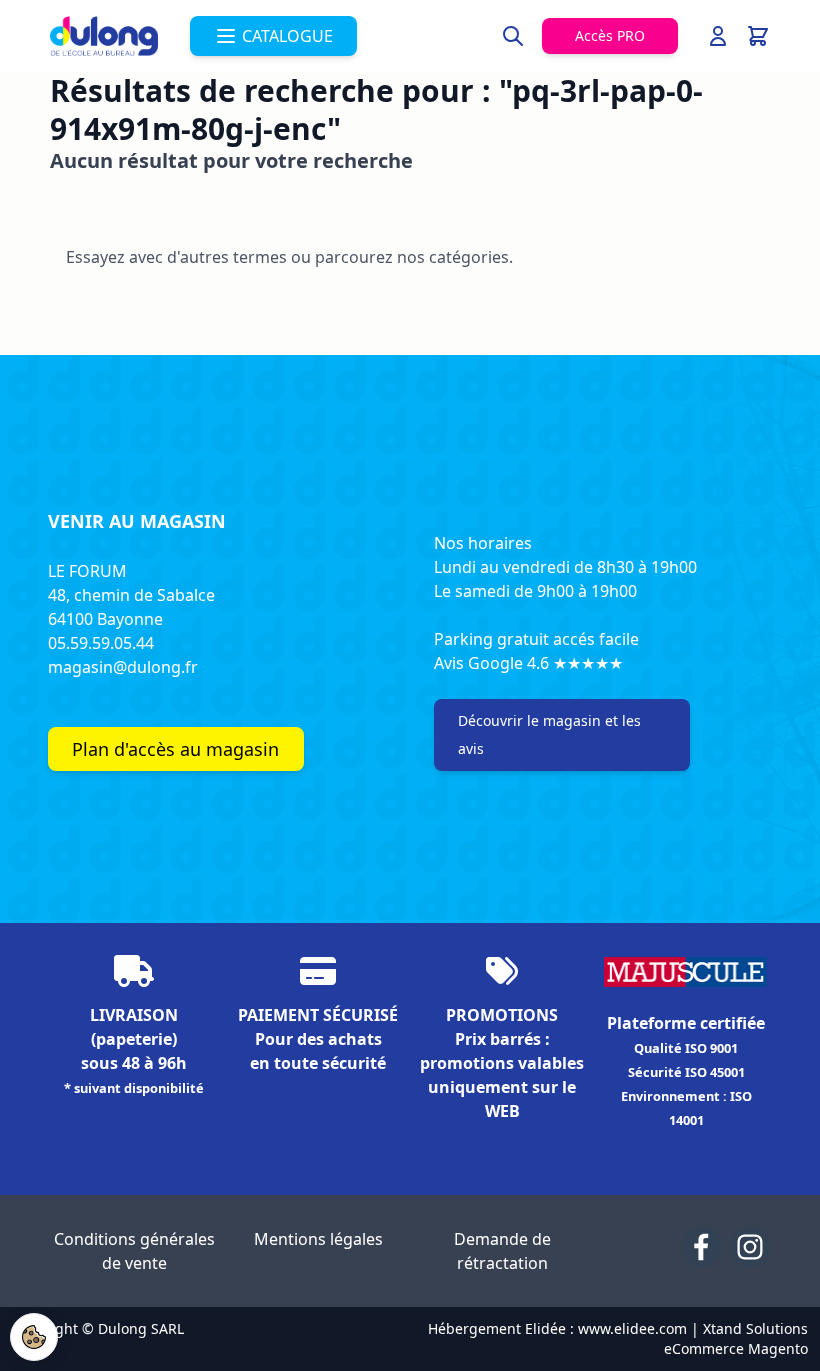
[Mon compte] (718, 36)
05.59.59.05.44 (101, 643)
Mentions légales (318, 1239)
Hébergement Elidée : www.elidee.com (557, 1328)
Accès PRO (610, 35)
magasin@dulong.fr (123, 667)
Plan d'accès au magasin (175, 749)
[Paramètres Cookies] (34, 1337)
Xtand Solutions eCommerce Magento (736, 1338)
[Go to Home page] (104, 36)
